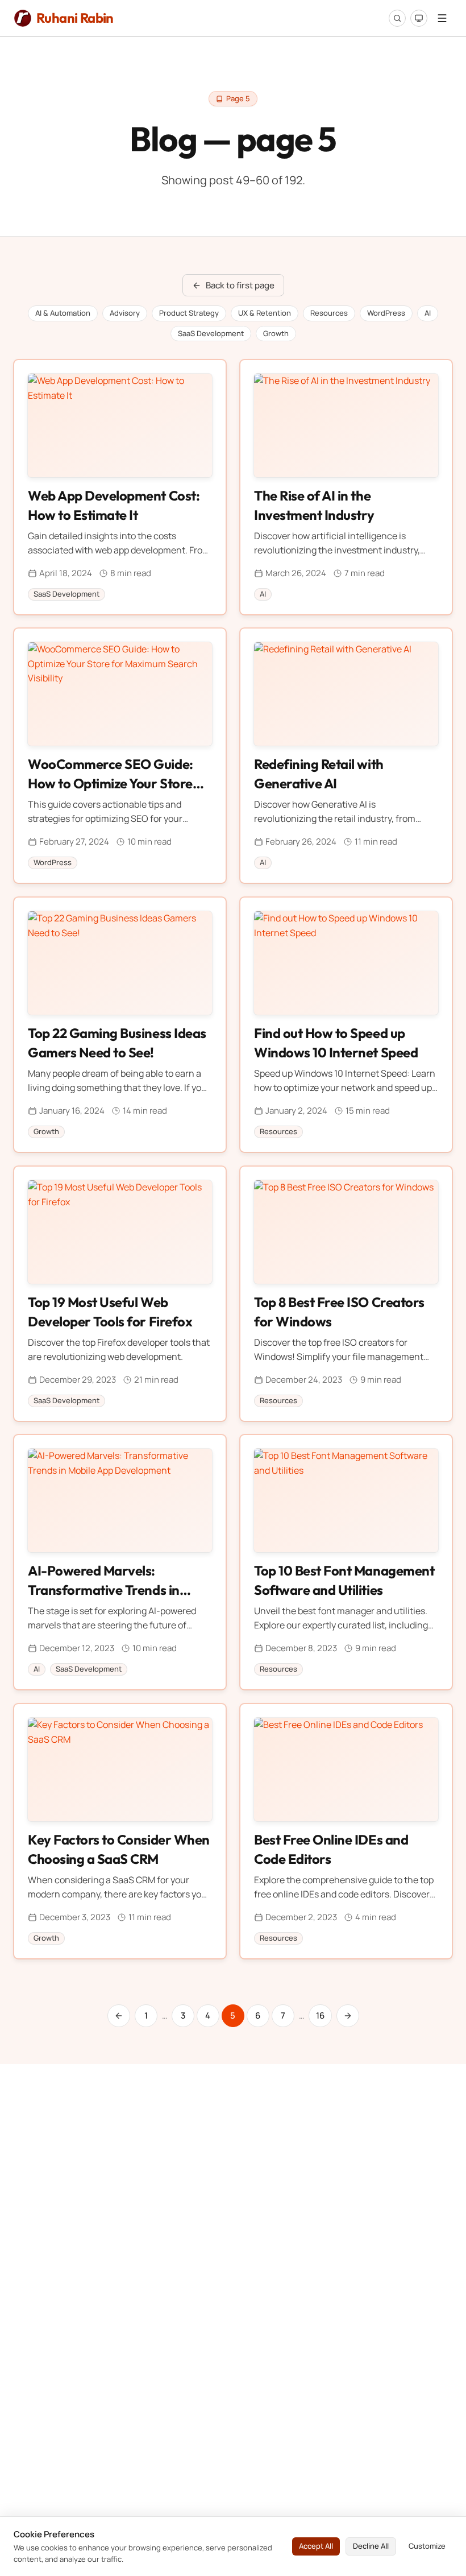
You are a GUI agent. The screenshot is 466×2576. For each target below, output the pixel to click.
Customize (427, 2546)
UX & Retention (265, 313)
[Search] (397, 18)
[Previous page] (119, 2016)
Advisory (125, 313)
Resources (329, 313)
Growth (276, 333)
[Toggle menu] (442, 18)
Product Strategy (189, 313)
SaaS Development (211, 333)
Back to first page (240, 285)
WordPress (386, 313)
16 (320, 2015)
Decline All (371, 2546)
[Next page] (348, 2016)
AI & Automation (63, 313)
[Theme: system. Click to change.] (419, 18)
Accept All (316, 2546)
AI (428, 313)
